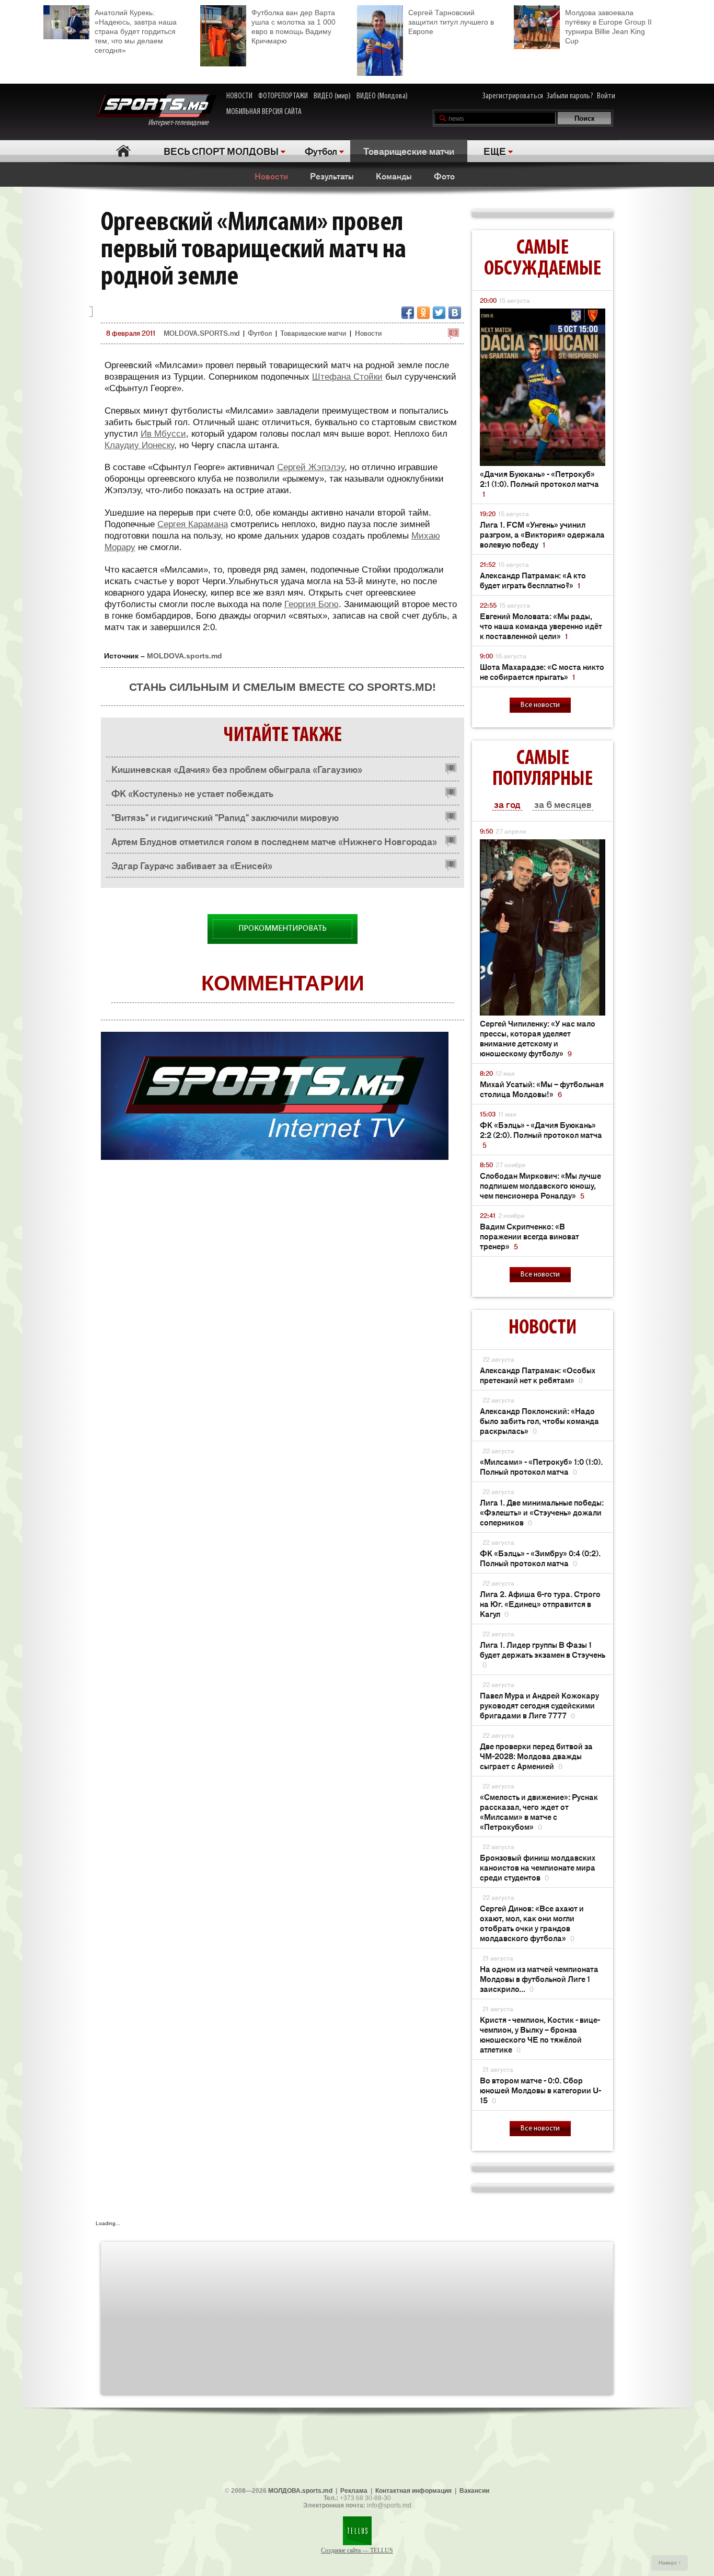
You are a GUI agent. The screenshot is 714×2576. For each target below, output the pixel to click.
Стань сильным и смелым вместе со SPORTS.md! (283, 687)
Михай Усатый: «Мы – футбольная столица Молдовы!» (542, 1089)
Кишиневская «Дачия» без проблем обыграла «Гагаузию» (237, 769)
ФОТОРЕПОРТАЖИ (283, 96)
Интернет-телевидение (182, 123)
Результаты (332, 176)
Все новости (540, 705)
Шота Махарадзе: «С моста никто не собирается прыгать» (542, 671)
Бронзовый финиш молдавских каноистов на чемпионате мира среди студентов (538, 1867)
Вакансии (474, 2491)
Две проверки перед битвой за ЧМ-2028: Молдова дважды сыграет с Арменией (536, 1756)
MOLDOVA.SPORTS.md (201, 333)
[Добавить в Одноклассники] (423, 313)
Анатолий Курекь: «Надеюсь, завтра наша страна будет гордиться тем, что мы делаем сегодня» (136, 31)
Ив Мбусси (163, 434)
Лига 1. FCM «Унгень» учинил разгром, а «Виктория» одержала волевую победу (542, 534)
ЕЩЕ (495, 151)
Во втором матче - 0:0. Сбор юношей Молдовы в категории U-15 (540, 2090)
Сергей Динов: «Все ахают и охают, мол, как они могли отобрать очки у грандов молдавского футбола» (532, 1923)
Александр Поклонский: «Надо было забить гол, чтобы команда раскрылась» (539, 1421)
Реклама (354, 2491)
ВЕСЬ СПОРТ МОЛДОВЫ (221, 151)
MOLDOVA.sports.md (185, 656)
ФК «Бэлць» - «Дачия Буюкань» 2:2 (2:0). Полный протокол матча (541, 1135)
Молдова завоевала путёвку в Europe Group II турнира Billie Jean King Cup (608, 27)
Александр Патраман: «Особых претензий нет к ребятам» (538, 1375)
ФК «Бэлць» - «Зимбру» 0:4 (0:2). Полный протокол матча (540, 1558)
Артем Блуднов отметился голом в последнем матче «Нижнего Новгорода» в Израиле (274, 844)
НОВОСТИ (239, 96)
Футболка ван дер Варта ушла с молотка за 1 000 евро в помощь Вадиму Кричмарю (293, 27)
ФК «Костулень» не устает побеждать (192, 793)
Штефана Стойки (347, 377)
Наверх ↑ (670, 2563)
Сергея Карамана (193, 524)
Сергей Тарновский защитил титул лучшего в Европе (451, 22)
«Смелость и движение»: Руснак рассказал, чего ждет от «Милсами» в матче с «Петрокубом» (539, 1811)
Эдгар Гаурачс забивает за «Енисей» (192, 865)
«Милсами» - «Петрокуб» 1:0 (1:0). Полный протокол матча (541, 1466)
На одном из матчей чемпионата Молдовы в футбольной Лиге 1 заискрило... (539, 1979)
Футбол (321, 151)
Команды (394, 176)
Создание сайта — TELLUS (357, 2550)
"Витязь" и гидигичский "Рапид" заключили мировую (225, 817)
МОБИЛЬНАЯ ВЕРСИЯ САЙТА (264, 112)
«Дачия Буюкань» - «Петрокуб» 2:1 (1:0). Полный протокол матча (539, 483)
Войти (606, 96)
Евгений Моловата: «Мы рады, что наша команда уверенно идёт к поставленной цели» (541, 626)
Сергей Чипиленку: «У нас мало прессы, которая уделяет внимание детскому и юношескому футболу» (538, 1038)
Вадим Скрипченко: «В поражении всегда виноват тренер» (529, 1236)
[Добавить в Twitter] (439, 313)
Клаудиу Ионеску (139, 445)
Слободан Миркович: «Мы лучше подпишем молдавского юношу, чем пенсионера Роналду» (540, 1185)
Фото (444, 176)
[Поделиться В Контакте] (455, 313)
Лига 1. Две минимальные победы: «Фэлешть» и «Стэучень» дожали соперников (542, 1512)
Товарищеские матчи (409, 151)
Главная (123, 151)
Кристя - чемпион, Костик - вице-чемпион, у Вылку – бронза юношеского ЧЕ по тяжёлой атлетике (540, 2034)
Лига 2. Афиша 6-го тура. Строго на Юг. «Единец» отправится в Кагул (540, 1604)
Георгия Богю (312, 604)
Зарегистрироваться (513, 96)
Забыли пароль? (570, 96)
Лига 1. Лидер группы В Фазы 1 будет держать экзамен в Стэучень (543, 1654)
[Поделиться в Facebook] (408, 313)
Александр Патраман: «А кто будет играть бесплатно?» (533, 580)
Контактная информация (413, 2491)
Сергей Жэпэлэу (311, 467)
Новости (271, 176)
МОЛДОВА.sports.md (300, 2491)
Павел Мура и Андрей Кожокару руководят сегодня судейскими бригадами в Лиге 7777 (539, 1705)
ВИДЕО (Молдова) (382, 96)
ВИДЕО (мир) (332, 96)
